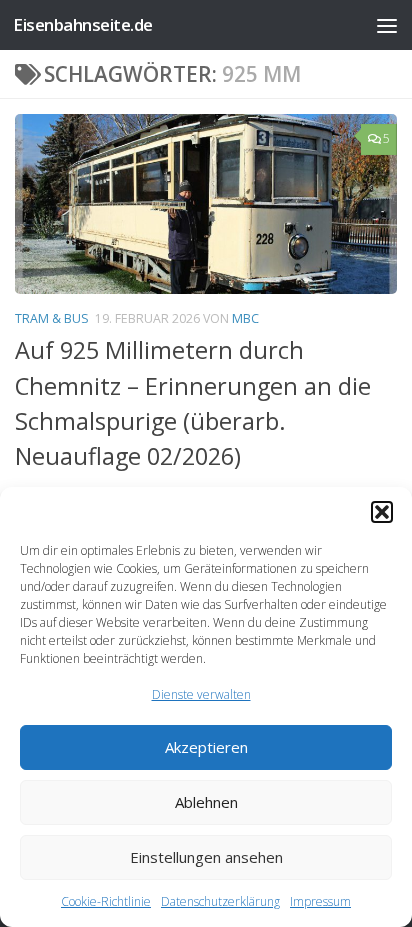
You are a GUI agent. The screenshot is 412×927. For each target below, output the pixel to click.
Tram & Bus (52, 318)
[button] (382, 512)
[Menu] (387, 25)
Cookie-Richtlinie (106, 901)
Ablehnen (206, 802)
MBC (245, 318)
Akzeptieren (206, 747)
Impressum (320, 901)
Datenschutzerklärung (220, 901)
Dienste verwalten (201, 694)
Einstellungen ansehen (206, 857)
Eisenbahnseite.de (83, 24)
